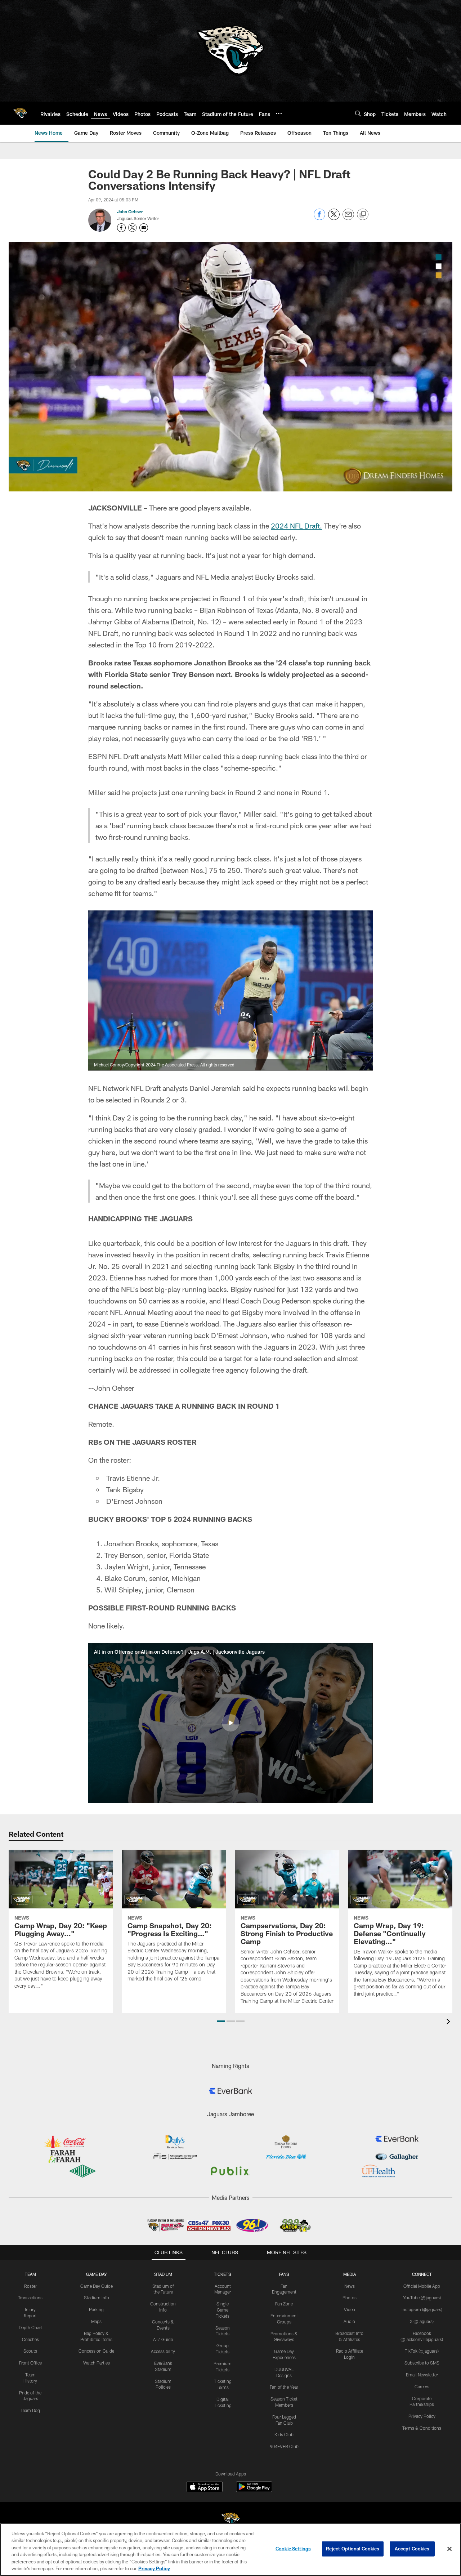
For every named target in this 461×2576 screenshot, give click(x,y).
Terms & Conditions (422, 2428)
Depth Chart (30, 2327)
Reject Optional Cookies (353, 2549)
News (350, 2286)
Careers (422, 2386)
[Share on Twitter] (334, 218)
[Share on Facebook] (319, 218)
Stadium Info (97, 2298)
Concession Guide (96, 2351)
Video (350, 2309)
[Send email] (348, 218)
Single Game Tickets (223, 2310)
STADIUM (163, 2274)
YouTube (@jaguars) (422, 2298)
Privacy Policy (422, 2416)
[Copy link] (363, 215)
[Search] (358, 113)
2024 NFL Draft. (296, 526)
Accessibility (163, 2351)
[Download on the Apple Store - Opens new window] (205, 2488)
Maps (96, 2321)
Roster (30, 2286)
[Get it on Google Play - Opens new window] (254, 2490)
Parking (96, 2309)
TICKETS (223, 2274)
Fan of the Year (284, 2387)
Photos (350, 2298)
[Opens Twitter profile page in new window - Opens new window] (133, 228)
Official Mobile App (422, 2286)
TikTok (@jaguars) (422, 2351)
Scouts (30, 2351)
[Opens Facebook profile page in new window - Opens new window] (121, 228)
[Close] (449, 2549)
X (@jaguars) (422, 2321)
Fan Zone (284, 2304)
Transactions (30, 2298)
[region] (230, 2550)
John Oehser (130, 211)
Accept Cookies (412, 2549)
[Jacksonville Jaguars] (230, 2520)
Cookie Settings (293, 2549)
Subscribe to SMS (422, 2363)
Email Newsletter (422, 2375)
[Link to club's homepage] (20, 113)
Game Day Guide (97, 2286)
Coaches (30, 2339)
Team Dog (30, 2410)
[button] (230, 1723)
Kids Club (284, 2434)
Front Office (30, 2363)
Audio (349, 2321)
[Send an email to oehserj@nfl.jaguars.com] (144, 228)
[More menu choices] (279, 113)
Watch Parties (97, 2363)
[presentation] (449, 2022)
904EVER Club (284, 2446)
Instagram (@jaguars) (422, 2309)
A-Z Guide (163, 2339)
